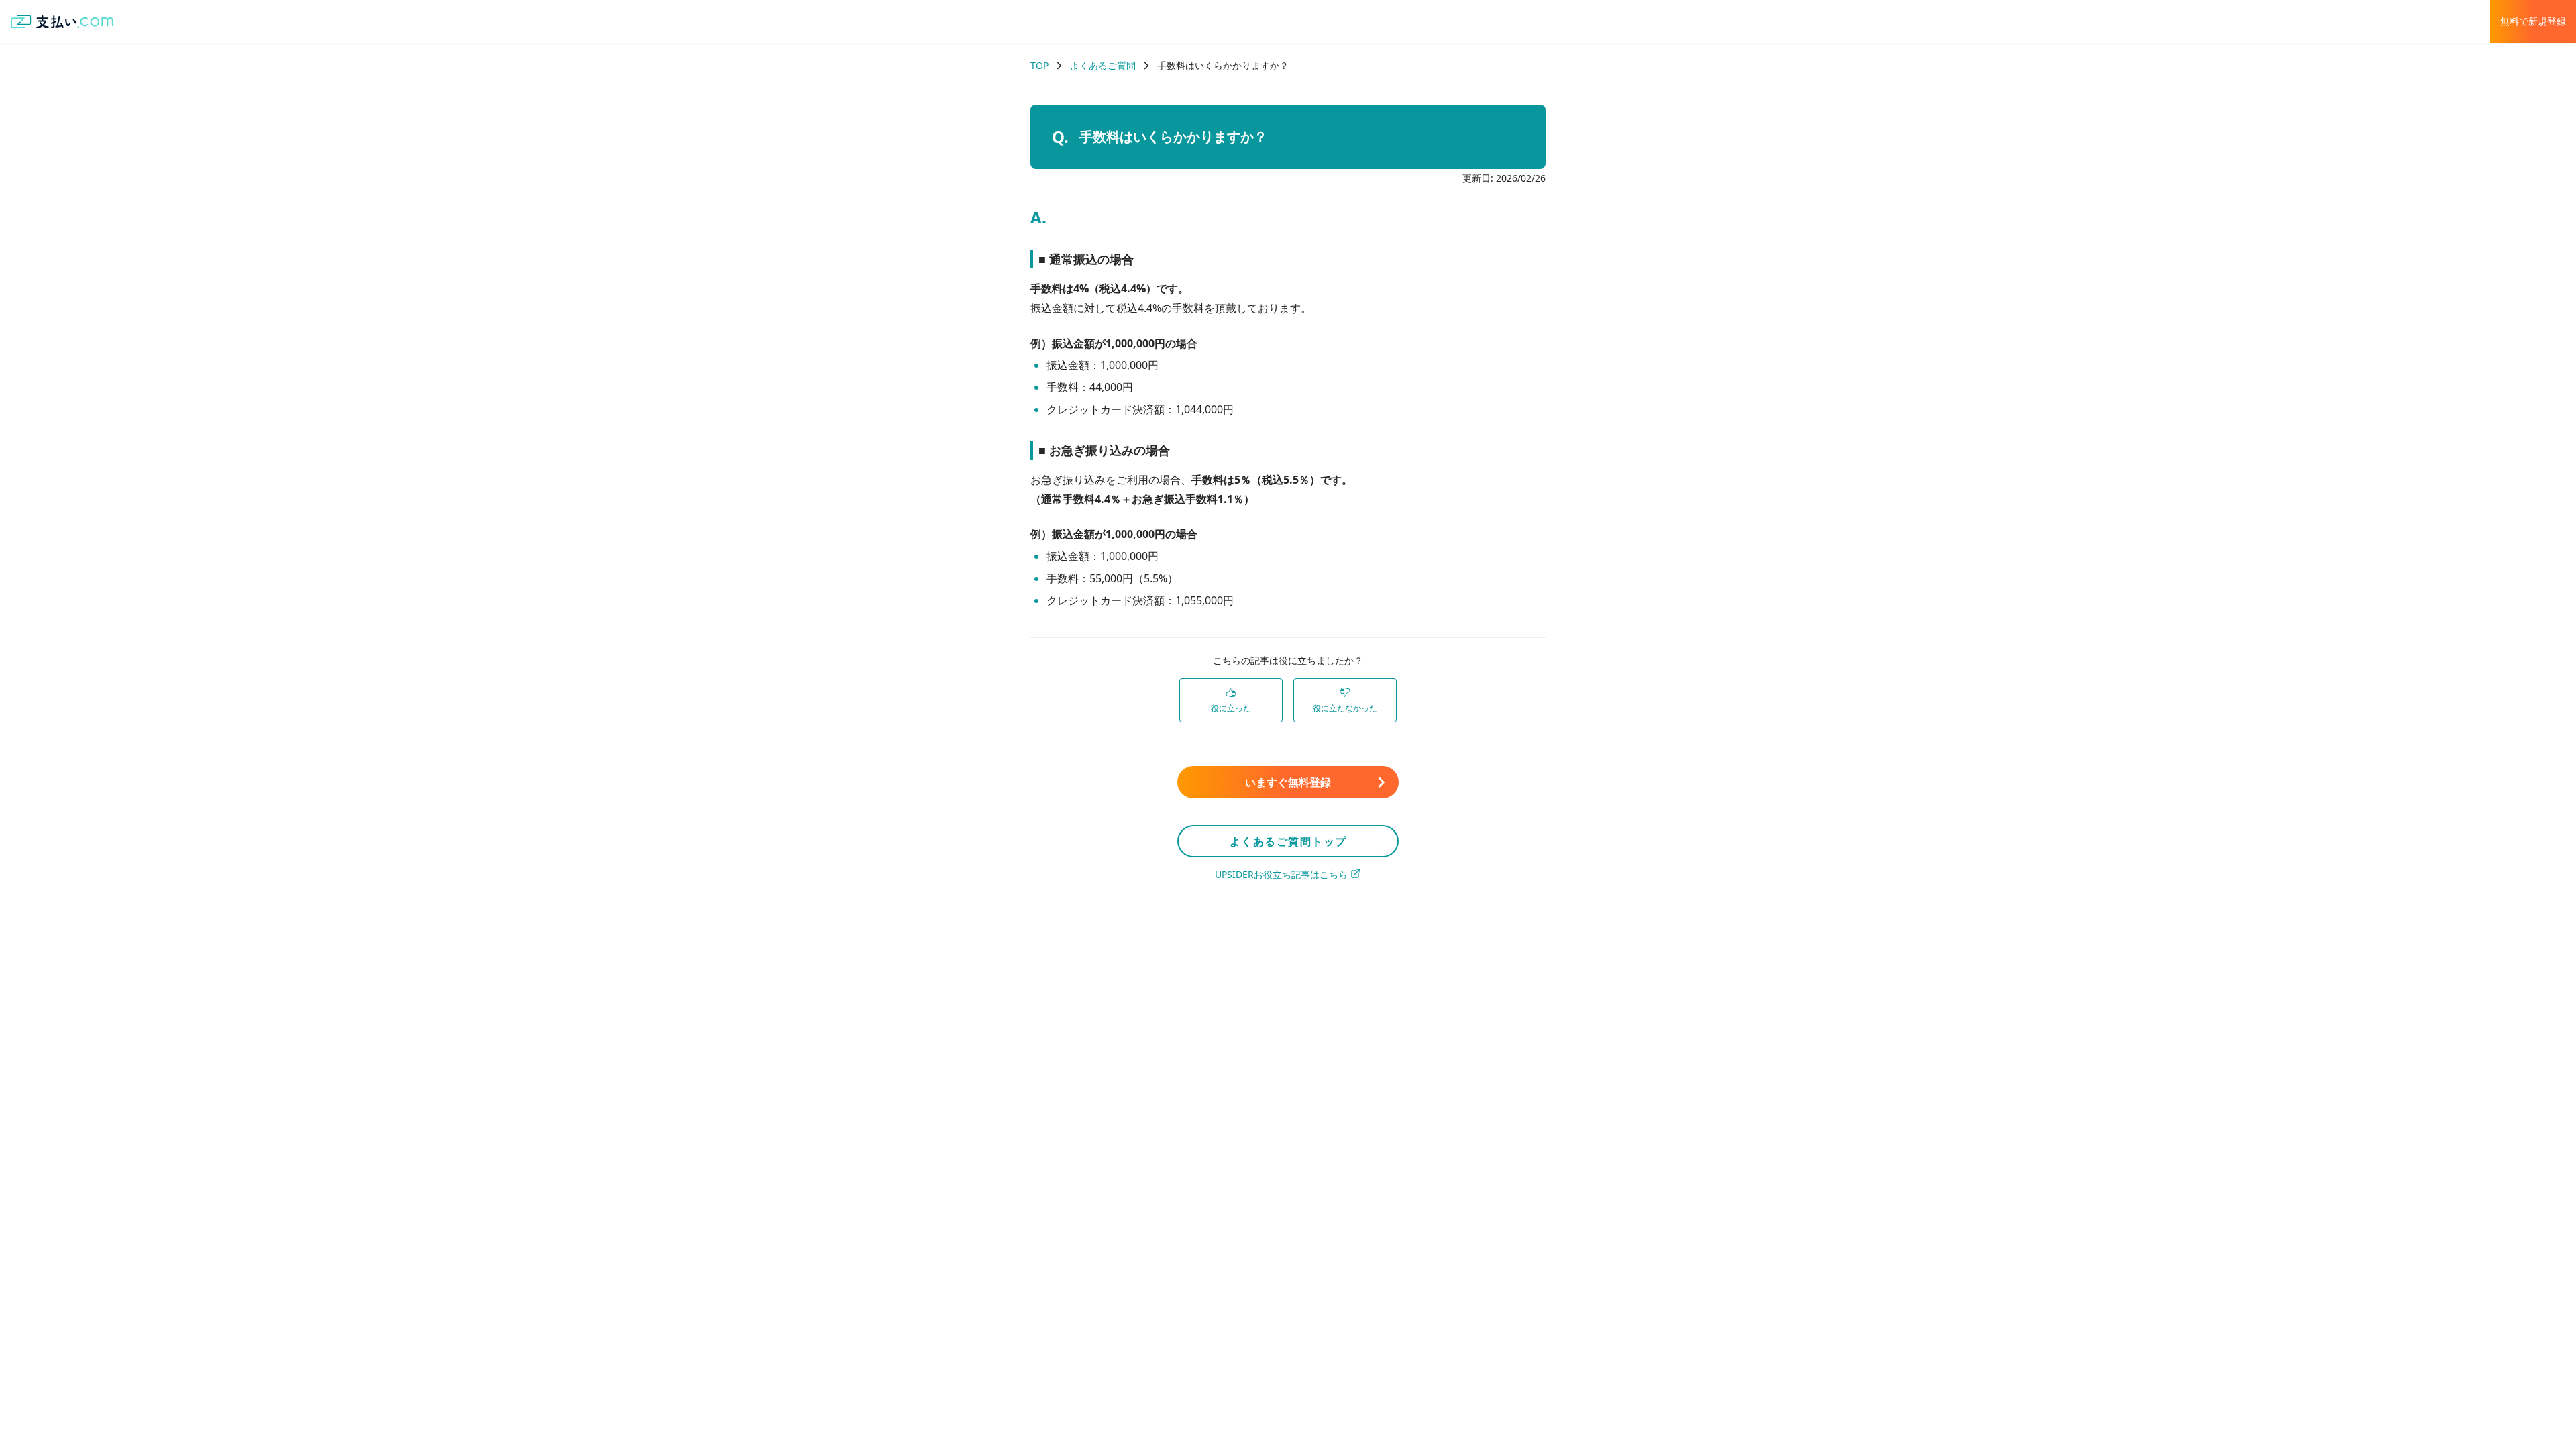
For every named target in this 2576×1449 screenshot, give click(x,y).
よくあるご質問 (1103, 65)
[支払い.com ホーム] (62, 21)
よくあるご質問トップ (1288, 841)
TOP (1039, 65)
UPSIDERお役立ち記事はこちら (1281, 874)
